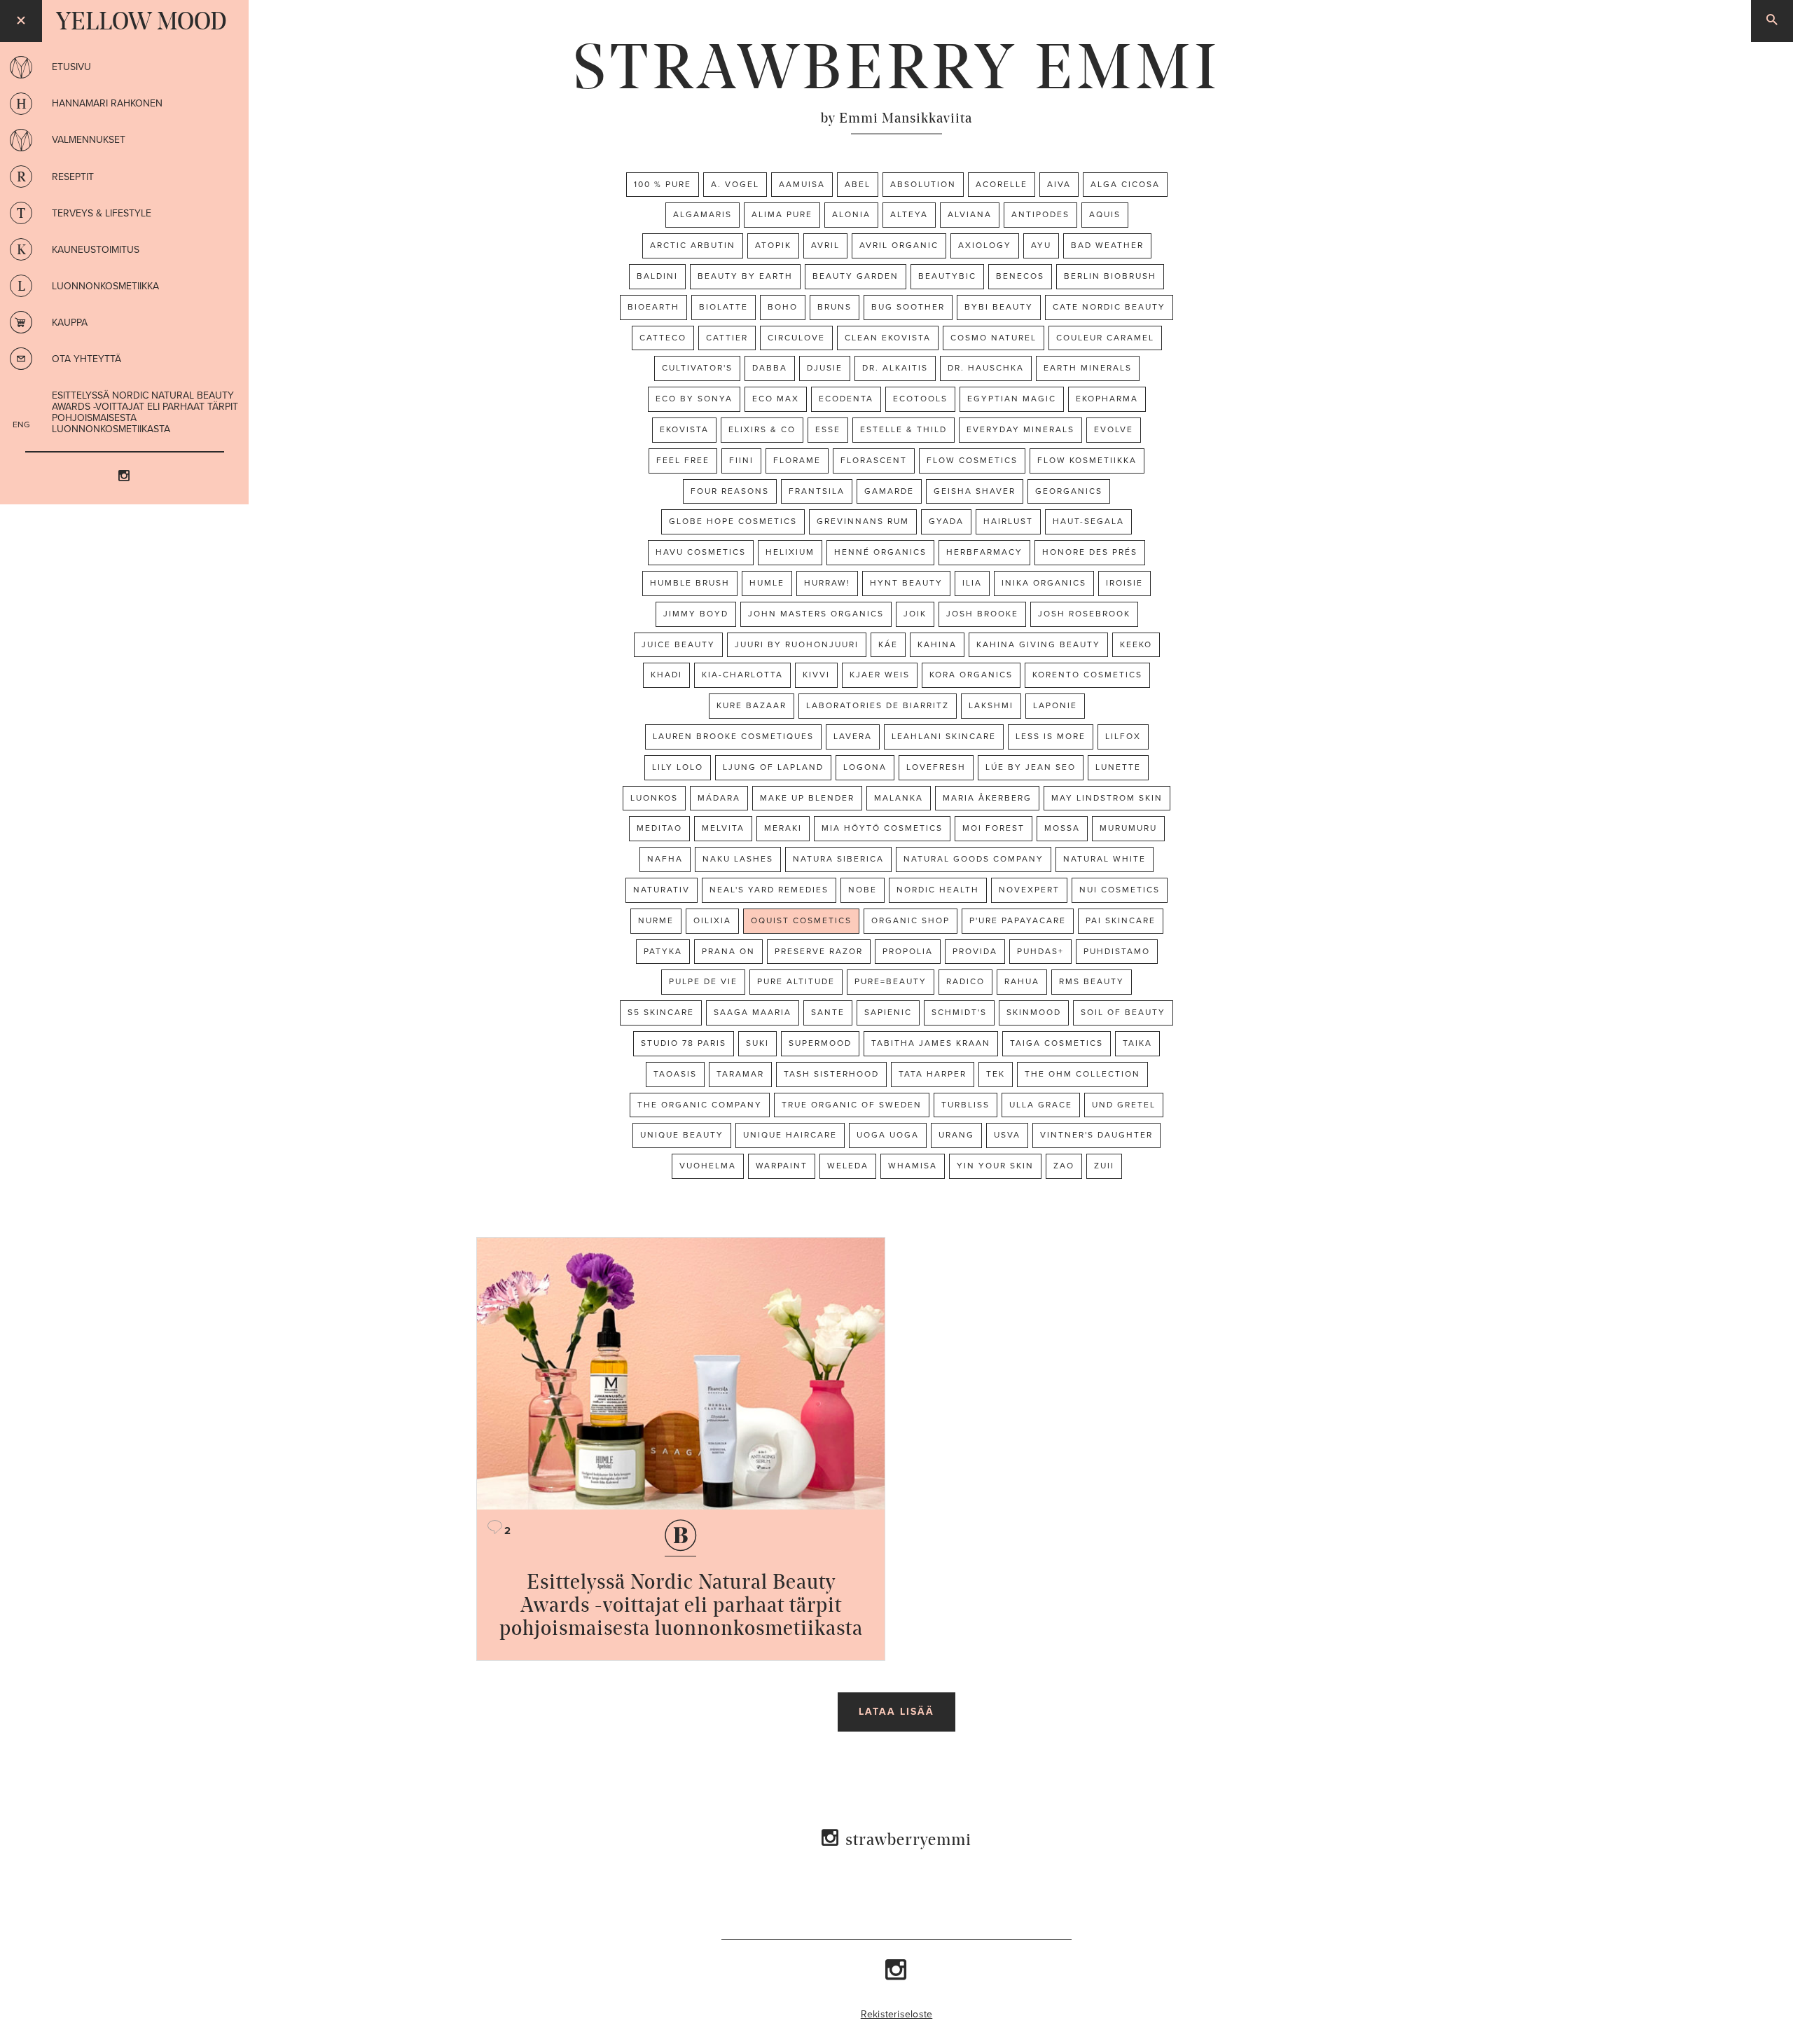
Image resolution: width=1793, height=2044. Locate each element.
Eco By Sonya (694, 399)
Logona (865, 767)
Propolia (908, 951)
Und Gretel (1124, 1105)
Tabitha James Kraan (931, 1043)
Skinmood (1034, 1012)
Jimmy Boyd (696, 614)
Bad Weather (1107, 245)
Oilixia (712, 920)
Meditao (659, 828)
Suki (757, 1043)
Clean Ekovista (888, 338)
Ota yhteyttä (86, 359)
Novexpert (1029, 890)
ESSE (828, 429)
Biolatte (724, 307)
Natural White (1105, 859)
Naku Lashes (738, 859)
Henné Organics (880, 552)
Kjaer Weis (880, 675)
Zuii (1104, 1166)
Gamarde (889, 491)
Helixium (790, 552)
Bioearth (653, 307)
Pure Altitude (796, 981)
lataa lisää (896, 1712)
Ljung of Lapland (773, 767)
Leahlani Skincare (944, 736)
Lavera (853, 736)
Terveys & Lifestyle (102, 213)
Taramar (740, 1074)
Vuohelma (708, 1166)
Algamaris (702, 214)
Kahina (937, 644)
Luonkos (654, 798)
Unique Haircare (790, 1135)
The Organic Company (700, 1105)
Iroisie (1124, 583)
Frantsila (817, 491)
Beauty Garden (856, 276)
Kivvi (816, 675)
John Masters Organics (816, 614)
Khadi (666, 675)
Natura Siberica (838, 859)
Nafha (665, 859)
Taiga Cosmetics (1057, 1043)
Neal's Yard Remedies (769, 890)
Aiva (1059, 184)
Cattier (727, 338)
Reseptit (73, 177)
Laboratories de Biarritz (878, 705)
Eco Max (776, 399)
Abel (858, 184)
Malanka (899, 798)
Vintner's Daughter (1096, 1135)
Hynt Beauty (906, 583)
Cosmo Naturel (994, 338)
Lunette (1118, 767)
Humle (767, 583)
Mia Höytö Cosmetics (882, 828)
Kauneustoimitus (96, 250)
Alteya (909, 214)
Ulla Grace (1041, 1105)
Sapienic (888, 1012)
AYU (1041, 245)
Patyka (663, 951)
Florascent (874, 460)
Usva (1007, 1135)
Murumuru (1128, 828)
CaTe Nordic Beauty (1109, 307)
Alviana (970, 214)
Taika (1137, 1043)
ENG (21, 424)
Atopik (773, 245)
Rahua (1022, 981)
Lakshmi (991, 705)
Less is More (1051, 736)
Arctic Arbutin (693, 245)
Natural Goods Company (974, 859)
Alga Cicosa (1125, 184)
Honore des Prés (1090, 552)
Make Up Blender (807, 798)
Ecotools (920, 399)
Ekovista (684, 429)
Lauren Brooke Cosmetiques (733, 736)
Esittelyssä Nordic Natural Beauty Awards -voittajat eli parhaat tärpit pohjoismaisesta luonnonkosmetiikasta (145, 412)
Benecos (1020, 276)
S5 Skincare (661, 1012)
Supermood (820, 1043)
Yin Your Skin (995, 1166)
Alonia (851, 214)
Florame (797, 460)
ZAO (1064, 1166)
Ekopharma (1107, 399)
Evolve (1114, 429)
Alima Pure (782, 214)
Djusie (825, 368)
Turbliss (965, 1105)
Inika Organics (1044, 583)
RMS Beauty (1092, 981)
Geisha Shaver (975, 491)
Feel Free (683, 460)
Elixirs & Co (762, 429)
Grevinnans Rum (863, 521)
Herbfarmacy (984, 552)
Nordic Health (938, 890)
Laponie (1055, 705)
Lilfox (1123, 736)
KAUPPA (70, 323)
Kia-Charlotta (742, 675)
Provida (975, 951)
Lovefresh (936, 767)
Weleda (848, 1166)
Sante (828, 1012)
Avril (825, 245)
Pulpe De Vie (703, 981)
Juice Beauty (678, 644)
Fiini (741, 460)
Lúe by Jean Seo (1031, 767)
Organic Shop (911, 920)
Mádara (719, 798)
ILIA (972, 583)
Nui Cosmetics (1120, 890)
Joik (915, 614)
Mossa (1062, 828)
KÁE (888, 644)
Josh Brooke (982, 614)
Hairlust (1008, 521)
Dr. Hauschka (986, 368)
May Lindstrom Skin (1107, 798)
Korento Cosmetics (1087, 675)
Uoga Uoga (888, 1135)
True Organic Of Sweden (852, 1105)
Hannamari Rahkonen (107, 103)
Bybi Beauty (999, 307)
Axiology (985, 245)
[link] (896, 67)
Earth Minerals (1088, 368)
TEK (996, 1074)
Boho (783, 307)
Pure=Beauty (891, 981)
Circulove (796, 338)
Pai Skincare (1121, 920)
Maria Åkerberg (987, 798)
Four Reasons (730, 491)
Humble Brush (690, 583)
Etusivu (71, 67)
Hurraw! (827, 583)
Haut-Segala (1088, 521)
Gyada (946, 521)
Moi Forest (994, 828)
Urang (956, 1135)
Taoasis (675, 1074)
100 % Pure (663, 184)
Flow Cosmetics (972, 460)
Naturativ (662, 890)
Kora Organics (971, 675)
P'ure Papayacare (1018, 920)
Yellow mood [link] (141, 21)
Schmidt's (959, 1012)
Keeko (1136, 644)
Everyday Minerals (1020, 429)
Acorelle (1002, 184)
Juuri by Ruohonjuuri (797, 644)
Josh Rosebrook (1084, 614)
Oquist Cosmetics (801, 920)
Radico (965, 981)
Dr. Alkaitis (895, 368)
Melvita (723, 828)
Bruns (835, 307)
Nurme (656, 920)
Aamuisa (802, 184)
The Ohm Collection (1082, 1074)
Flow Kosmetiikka (1087, 460)
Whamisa (913, 1166)
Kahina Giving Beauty (1038, 644)
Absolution (923, 184)
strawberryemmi (908, 1839)
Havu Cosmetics (701, 552)
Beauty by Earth (745, 276)
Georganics (1069, 491)
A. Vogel (735, 184)
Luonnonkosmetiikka (105, 286)
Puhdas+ (1040, 951)
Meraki (783, 828)
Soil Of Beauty (1123, 1012)
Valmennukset (89, 140)
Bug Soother (908, 307)
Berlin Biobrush (1110, 276)
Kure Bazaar (752, 705)
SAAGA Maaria (753, 1012)
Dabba (770, 368)
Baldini (657, 276)
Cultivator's (697, 368)
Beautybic (947, 276)
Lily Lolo (678, 767)
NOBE (863, 890)
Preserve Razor (819, 951)
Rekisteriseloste (897, 2014)
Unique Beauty (682, 1135)
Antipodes (1040, 214)
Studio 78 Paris (684, 1043)
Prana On (728, 951)
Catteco (663, 338)
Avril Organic (899, 245)
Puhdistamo (1117, 951)
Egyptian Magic (1012, 399)
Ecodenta (846, 399)
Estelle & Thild (904, 429)
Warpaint (782, 1166)
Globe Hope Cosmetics (733, 521)
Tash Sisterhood (831, 1074)
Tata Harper (933, 1074)
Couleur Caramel (1105, 338)
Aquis (1105, 214)
